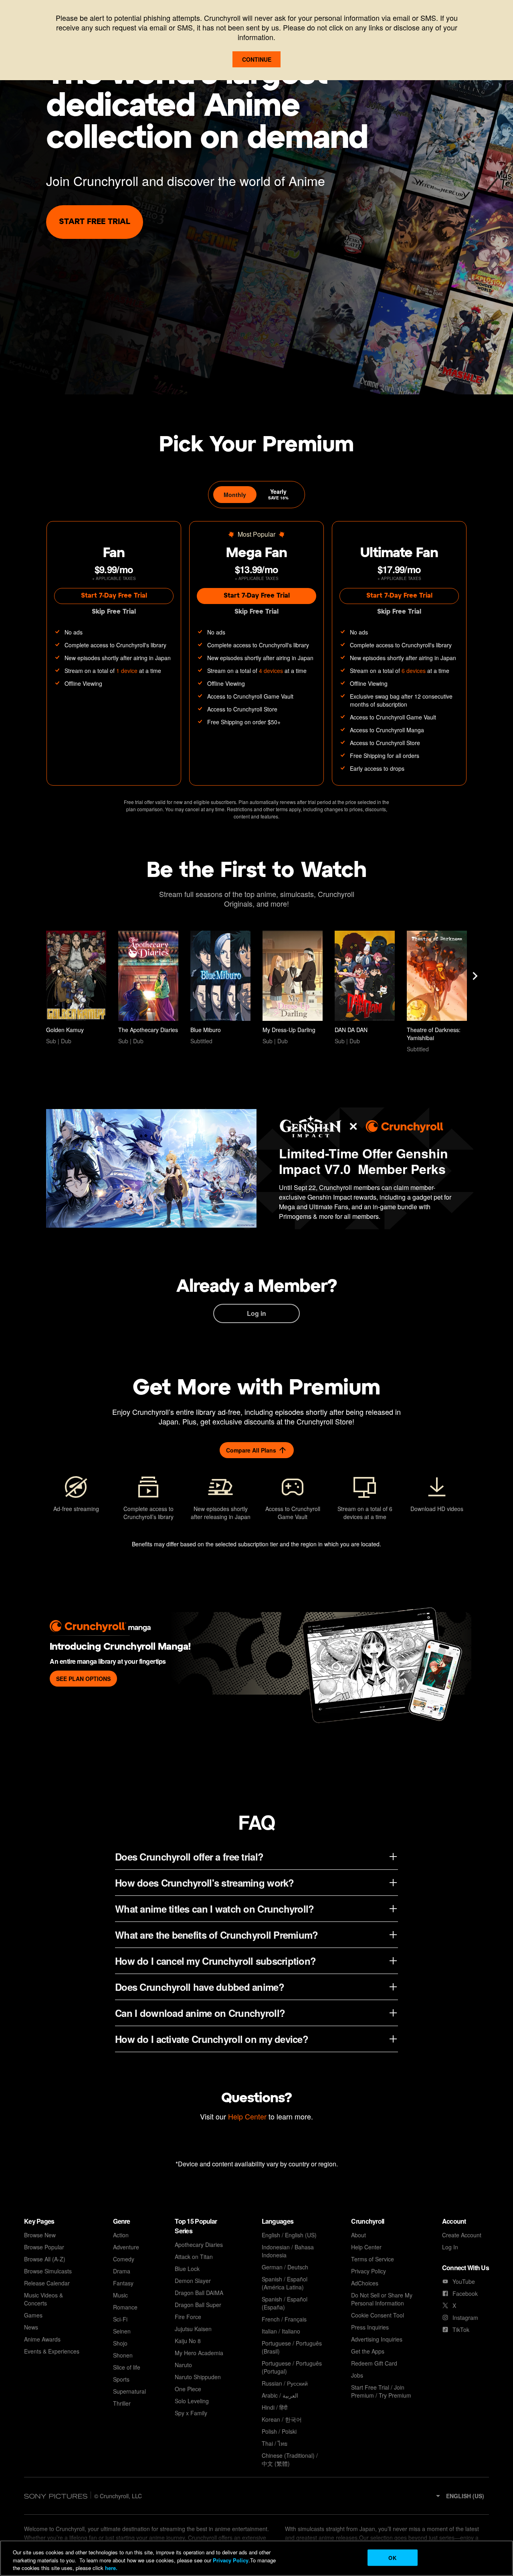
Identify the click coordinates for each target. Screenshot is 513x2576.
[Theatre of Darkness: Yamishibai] (437, 992)
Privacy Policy (231, 2560)
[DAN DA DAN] (365, 988)
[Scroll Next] (475, 976)
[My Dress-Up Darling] (293, 988)
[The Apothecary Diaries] (148, 988)
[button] (459, 2496)
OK (392, 2557)
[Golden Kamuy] (76, 988)
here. (110, 2568)
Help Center (247, 2116)
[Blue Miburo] (220, 988)
